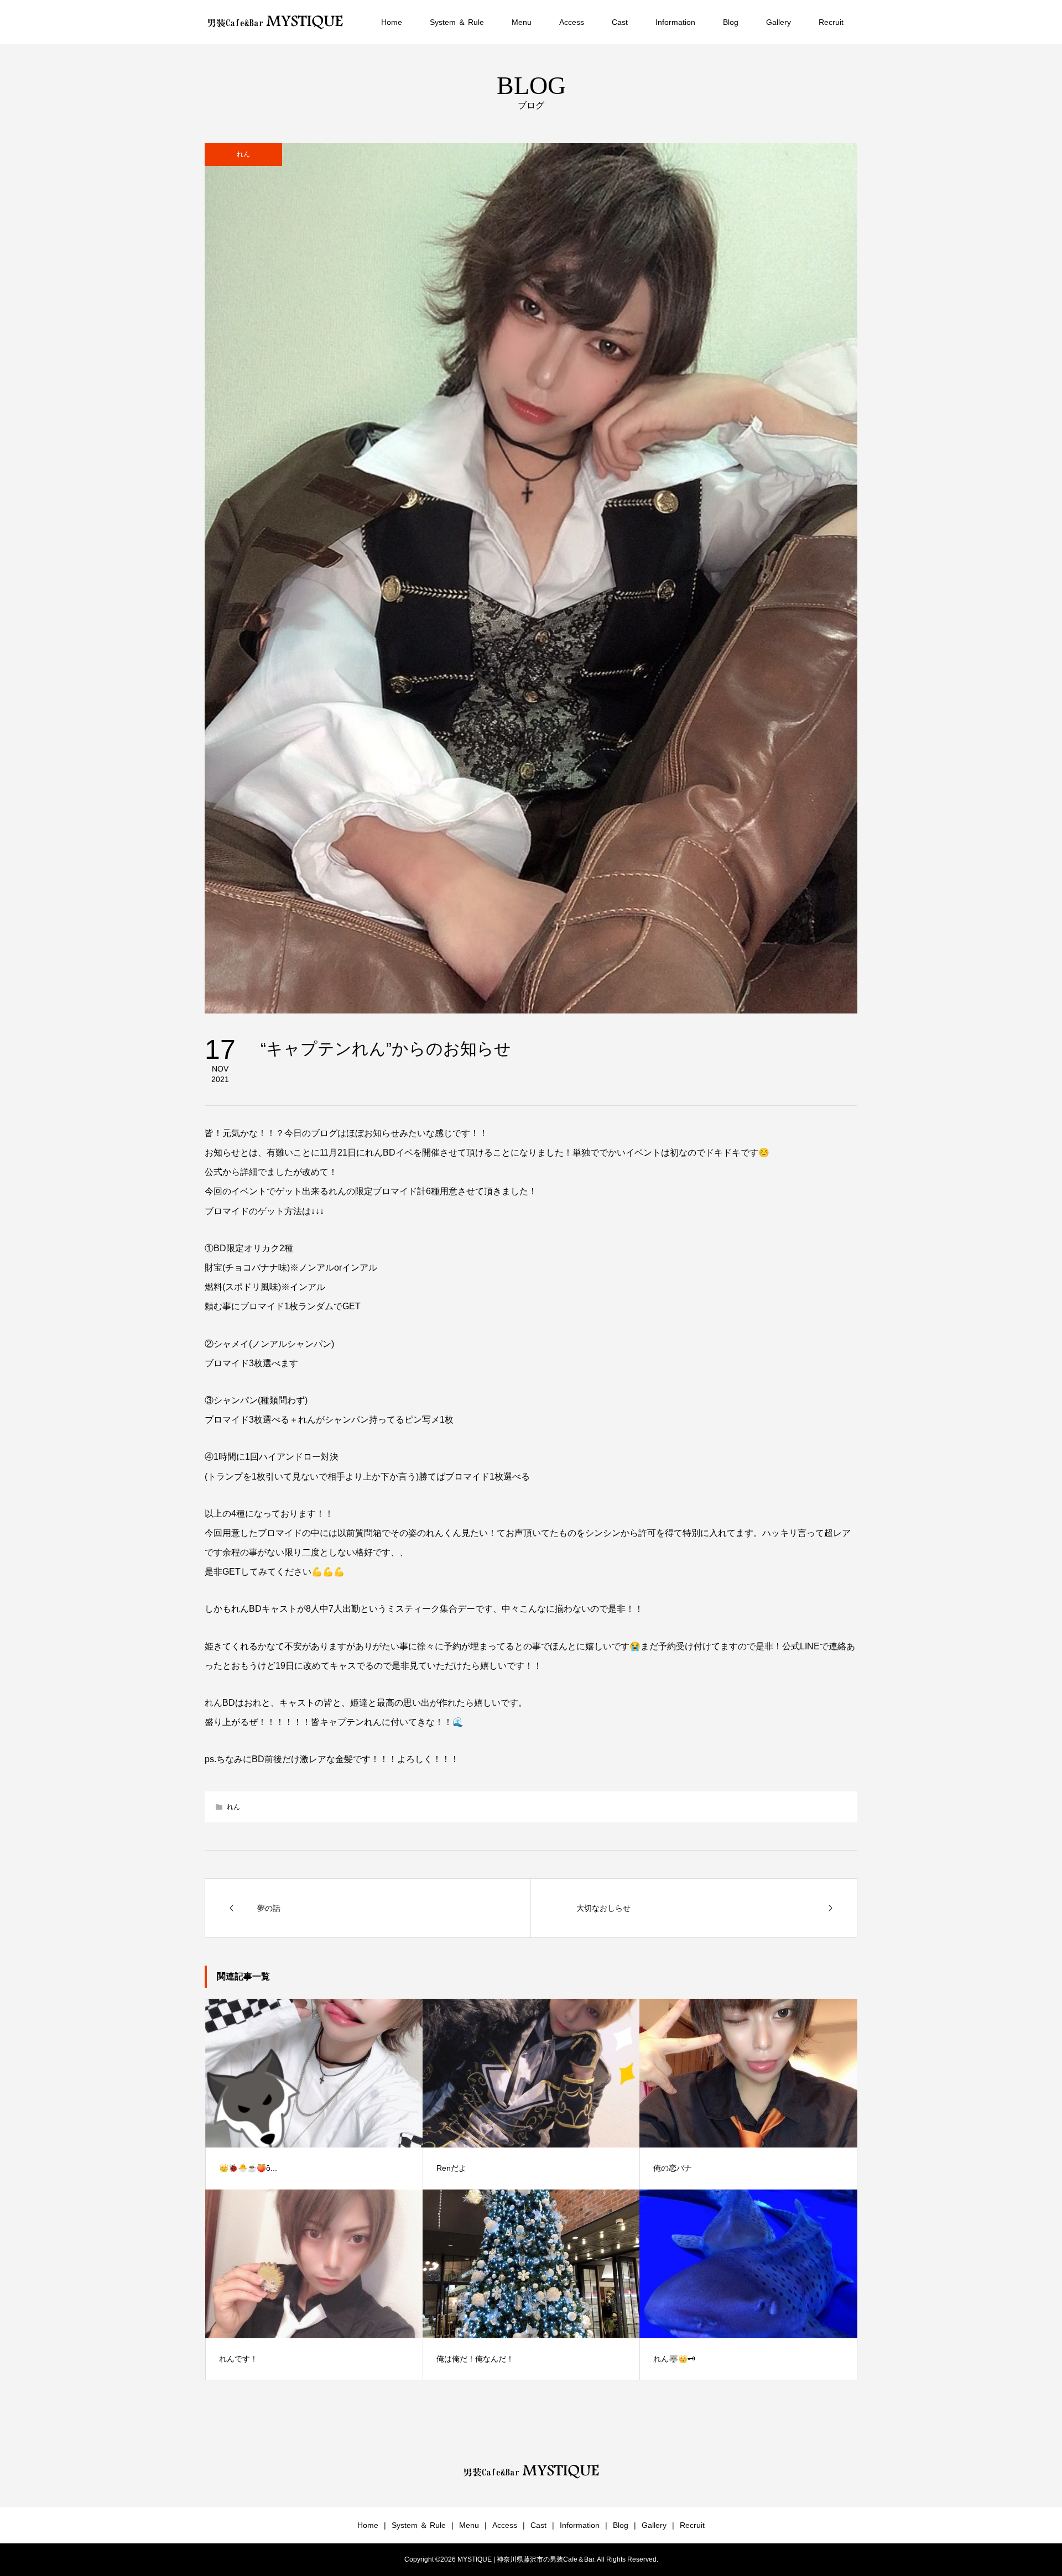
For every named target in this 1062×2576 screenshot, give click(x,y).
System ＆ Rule (457, 22)
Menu (522, 22)
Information (675, 22)
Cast (620, 22)
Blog (731, 22)
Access (572, 22)
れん (243, 154)
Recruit (831, 22)
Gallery (779, 22)
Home (392, 22)
